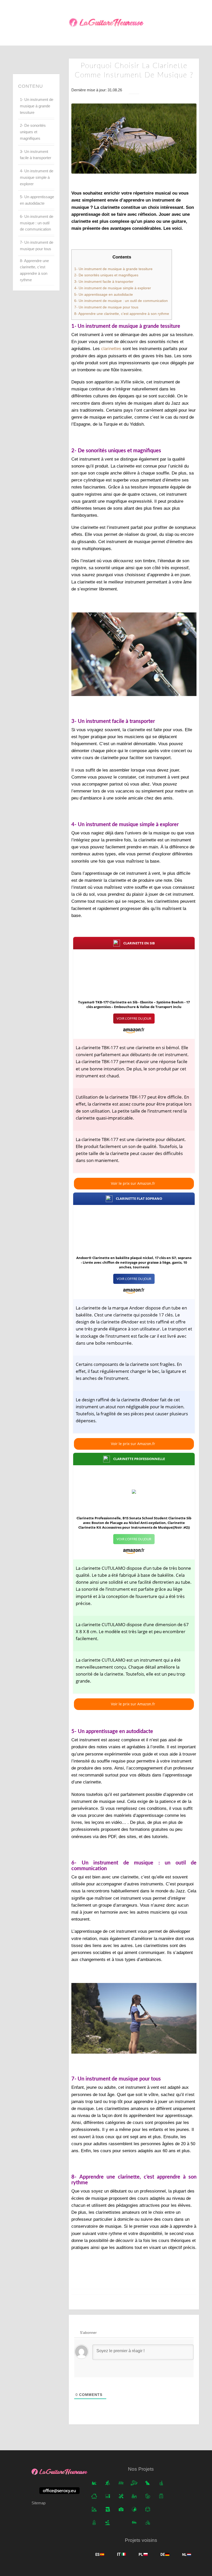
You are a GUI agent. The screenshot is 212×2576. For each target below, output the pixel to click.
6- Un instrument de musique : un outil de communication (37, 223)
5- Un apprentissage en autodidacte (37, 200)
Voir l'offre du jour (134, 1018)
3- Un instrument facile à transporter (36, 155)
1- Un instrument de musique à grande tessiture (37, 106)
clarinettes (111, 349)
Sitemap (39, 2503)
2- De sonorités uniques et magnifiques (33, 132)
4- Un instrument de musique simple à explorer (37, 177)
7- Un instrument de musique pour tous (37, 246)
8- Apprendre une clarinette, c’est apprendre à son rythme (34, 270)
